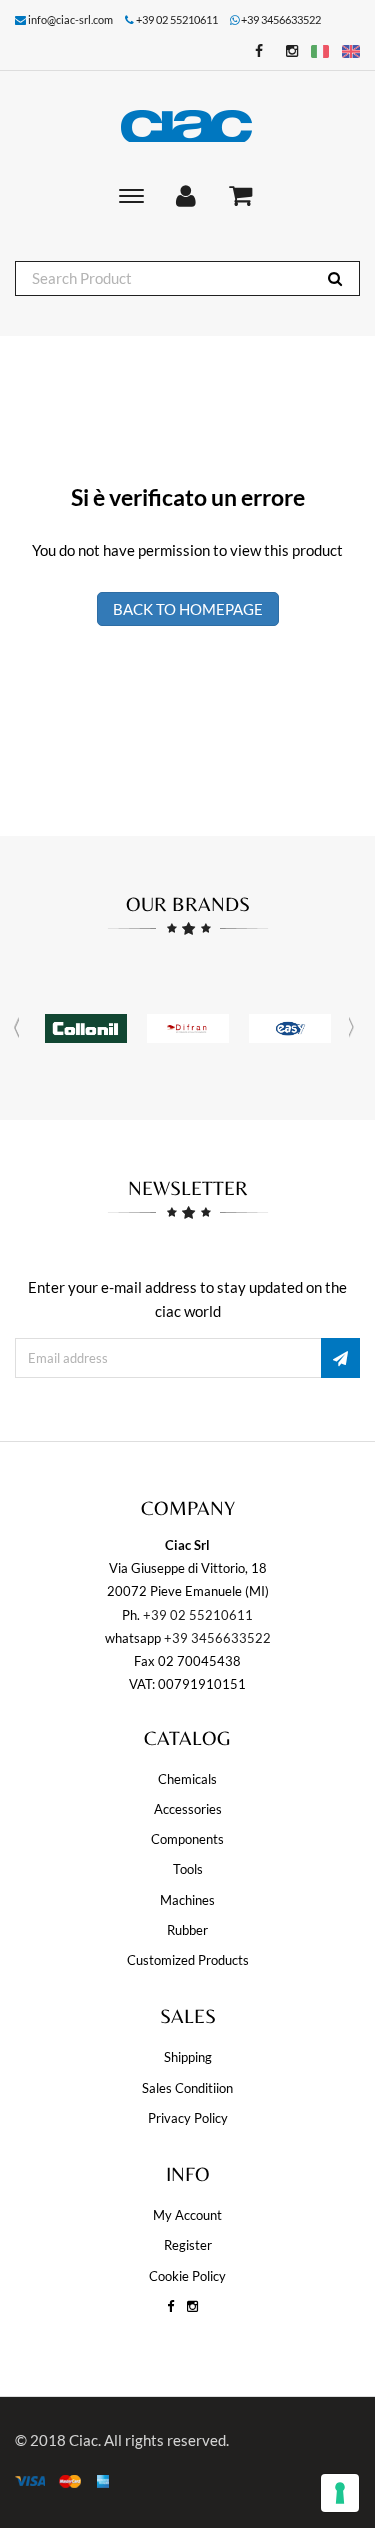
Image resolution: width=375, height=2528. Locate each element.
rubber (187, 1930)
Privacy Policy (188, 2118)
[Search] (335, 278)
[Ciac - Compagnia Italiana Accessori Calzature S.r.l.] (187, 126)
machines (187, 1900)
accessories (188, 1809)
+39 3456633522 (281, 19)
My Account (187, 2215)
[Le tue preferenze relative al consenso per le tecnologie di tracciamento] (340, 2493)
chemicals (187, 1779)
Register (188, 2245)
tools (188, 1869)
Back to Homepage (188, 609)
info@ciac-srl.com (70, 19)
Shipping (188, 2057)
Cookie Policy (187, 2276)
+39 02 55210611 (198, 1615)
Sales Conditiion (187, 2088)
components (187, 1839)
